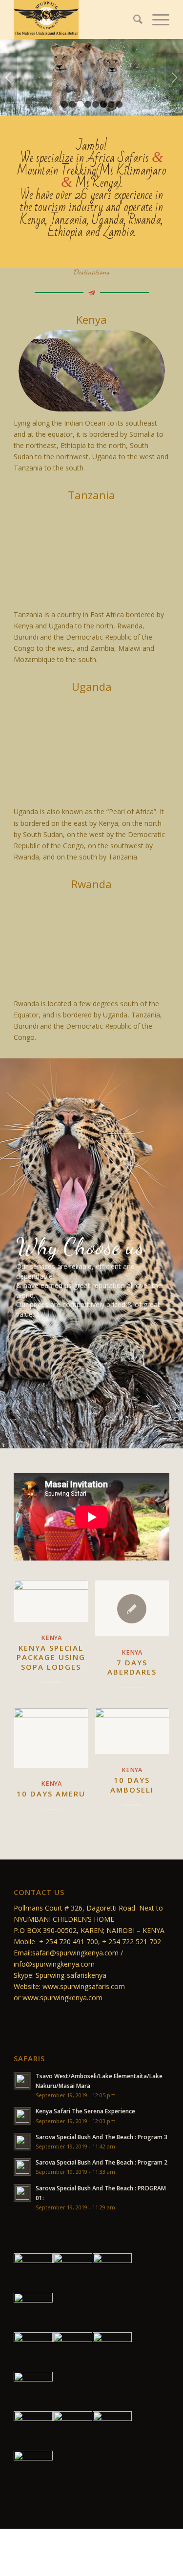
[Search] (133, 20)
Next (174, 78)
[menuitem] (133, 20)
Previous (9, 78)
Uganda (92, 686)
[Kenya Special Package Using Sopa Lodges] (51, 1601)
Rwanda (91, 884)
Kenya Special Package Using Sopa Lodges (51, 1657)
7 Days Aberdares (132, 1667)
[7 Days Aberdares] (132, 1608)
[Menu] (156, 20)
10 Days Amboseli (132, 1785)
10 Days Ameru (51, 1794)
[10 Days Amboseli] (132, 1731)
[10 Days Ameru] (51, 1738)
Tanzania (91, 495)
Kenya (91, 319)
